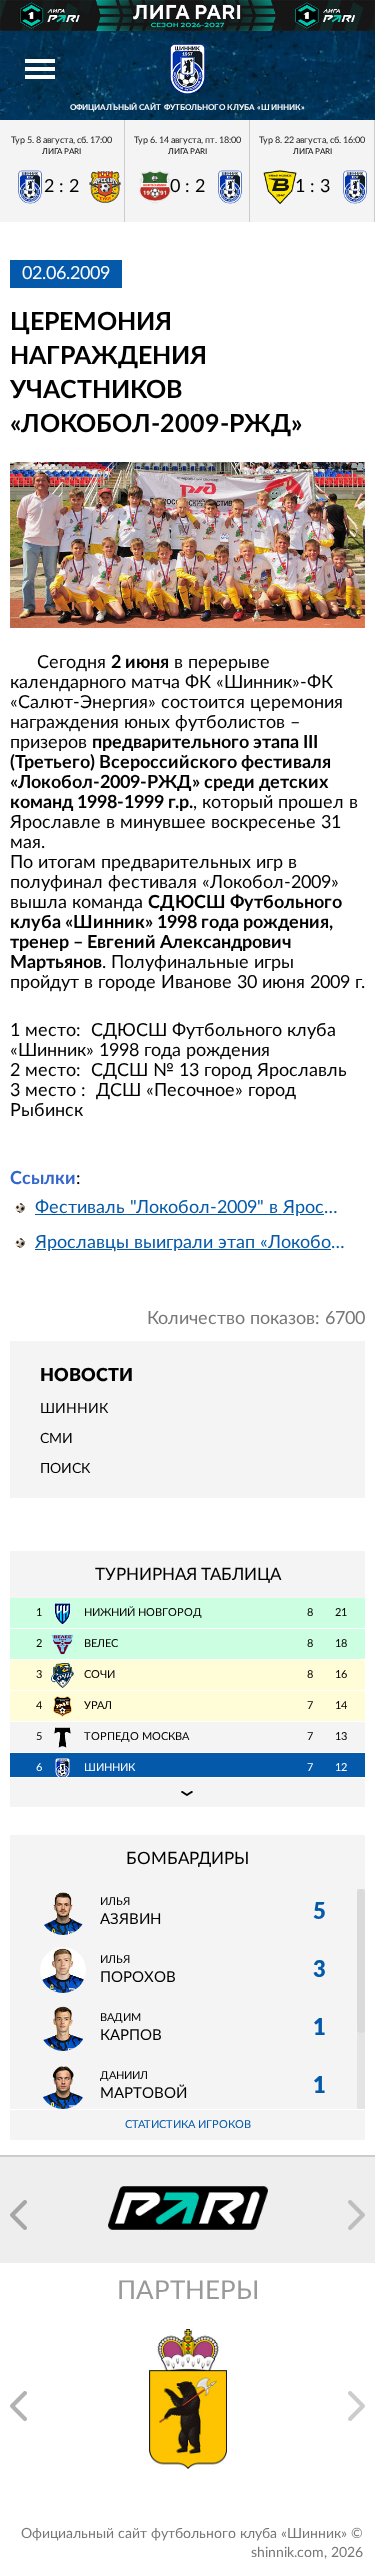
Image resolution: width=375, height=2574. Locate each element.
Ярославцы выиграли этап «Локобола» (192, 1243)
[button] (18, 2215)
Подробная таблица (187, 1792)
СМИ (56, 1439)
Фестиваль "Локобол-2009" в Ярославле (192, 1208)
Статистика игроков (188, 2124)
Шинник (74, 1409)
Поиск (65, 1469)
